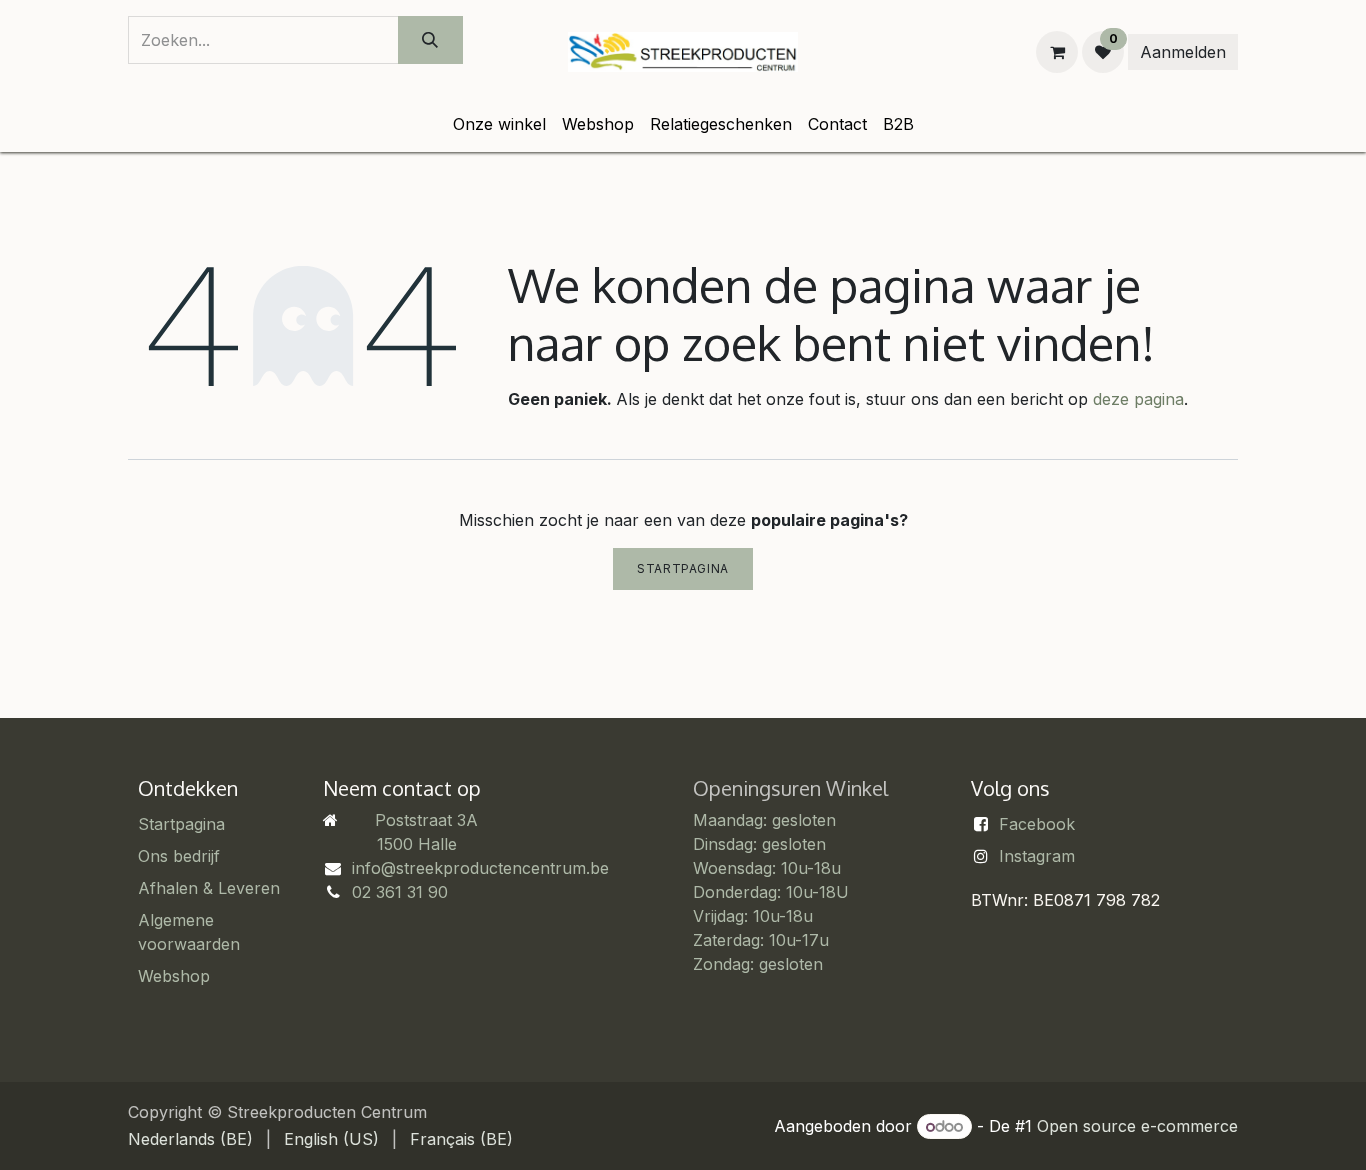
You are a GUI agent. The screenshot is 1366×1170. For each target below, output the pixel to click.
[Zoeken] (430, 40)
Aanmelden (1183, 52)
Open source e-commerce (1137, 1126)
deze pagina (1138, 399)
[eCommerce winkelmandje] (1057, 52)
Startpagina (683, 568)
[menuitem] (499, 124)
